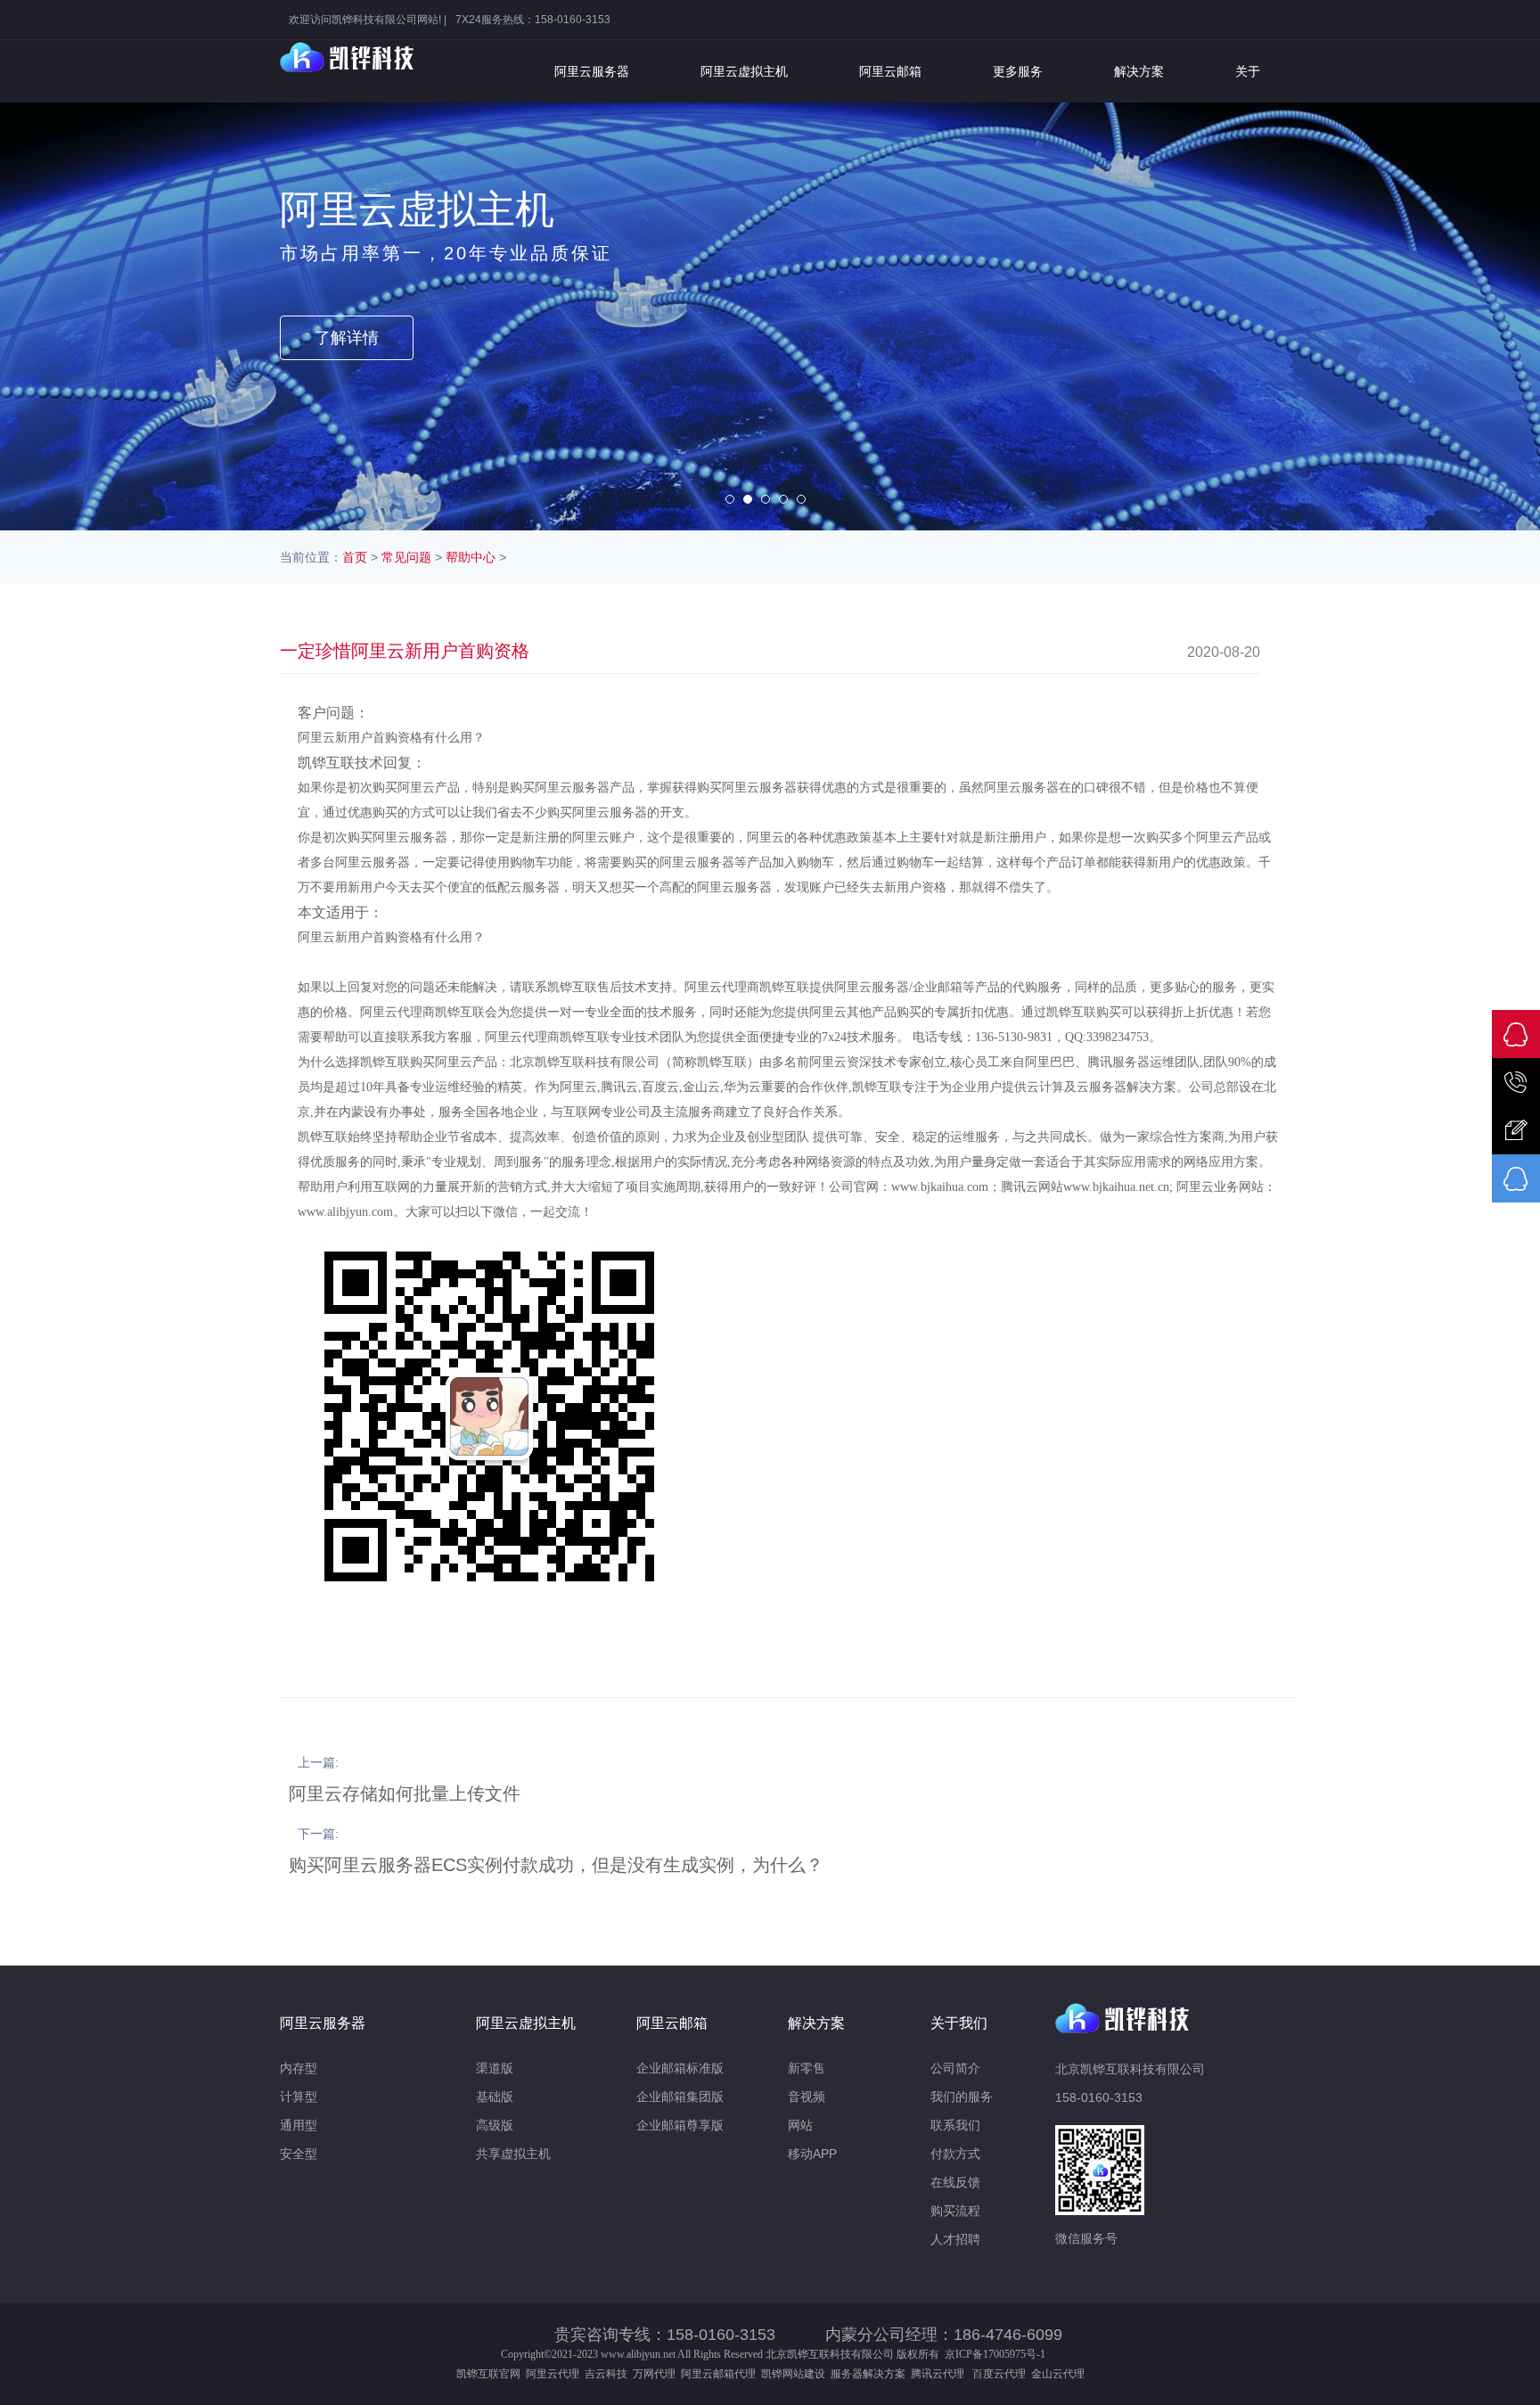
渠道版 (495, 2068)
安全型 (299, 2154)
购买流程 (955, 2211)
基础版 (495, 2097)
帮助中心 (471, 557)
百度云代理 (1002, 2374)
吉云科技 (606, 2374)
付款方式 (955, 2154)
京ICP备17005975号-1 (995, 2354)
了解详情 (347, 338)
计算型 (299, 2097)
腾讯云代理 (940, 2374)
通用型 (299, 2125)
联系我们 (955, 2125)
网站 (800, 2125)
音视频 (807, 2097)
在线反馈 (955, 2182)
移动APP (812, 2154)
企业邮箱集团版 (680, 2097)
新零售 (807, 2068)
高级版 (495, 2125)
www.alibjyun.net (638, 2354)
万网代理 (654, 2374)
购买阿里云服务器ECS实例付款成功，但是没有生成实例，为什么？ (556, 1865)
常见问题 (406, 557)
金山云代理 (1058, 2374)
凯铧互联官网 (488, 2374)
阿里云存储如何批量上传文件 (405, 1793)
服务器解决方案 (871, 2374)
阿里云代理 (553, 2374)
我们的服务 (962, 2097)
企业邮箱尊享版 (680, 2125)
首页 (355, 557)
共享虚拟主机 (513, 2154)
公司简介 (955, 2068)
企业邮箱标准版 (680, 2068)
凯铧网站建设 (793, 2374)
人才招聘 (955, 2239)
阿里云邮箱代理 (718, 2374)
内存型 (299, 2068)
